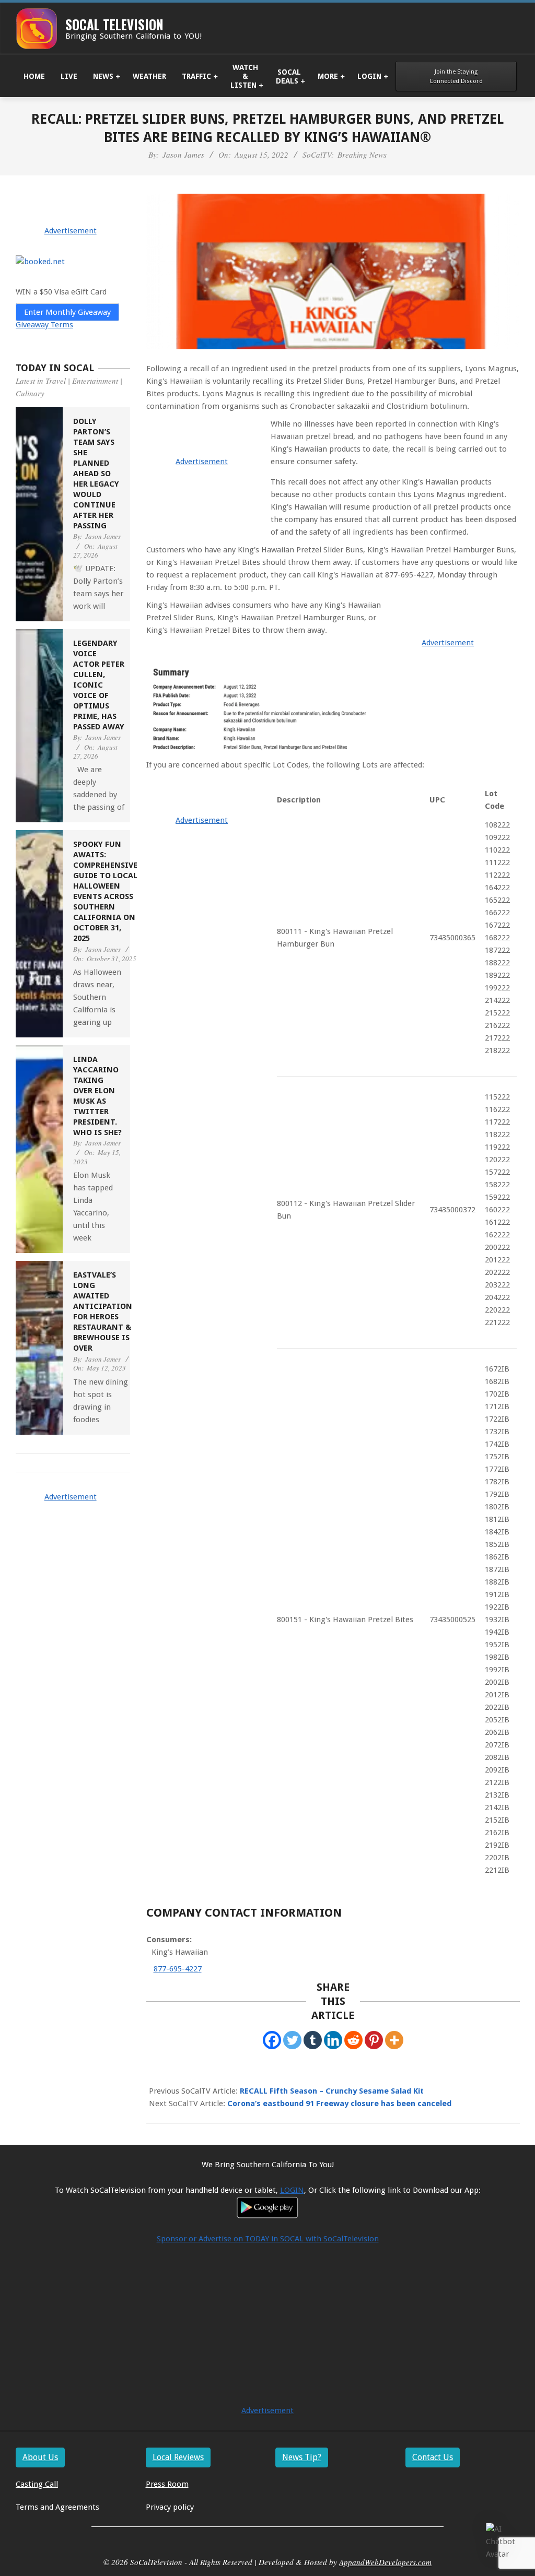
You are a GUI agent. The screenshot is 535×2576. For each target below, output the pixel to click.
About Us (40, 2457)
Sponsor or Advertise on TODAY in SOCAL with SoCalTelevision (268, 2239)
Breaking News (362, 155)
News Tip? (302, 2457)
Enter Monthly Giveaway (67, 312)
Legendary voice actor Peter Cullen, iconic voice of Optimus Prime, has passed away (99, 685)
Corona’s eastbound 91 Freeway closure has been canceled (339, 2104)
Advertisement (202, 462)
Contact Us (433, 2457)
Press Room (167, 2484)
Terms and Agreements (57, 2507)
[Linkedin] (333, 2040)
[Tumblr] (313, 2040)
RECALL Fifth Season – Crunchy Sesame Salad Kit (332, 2091)
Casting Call (37, 2484)
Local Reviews (178, 2457)
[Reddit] (353, 2040)
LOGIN (292, 2190)
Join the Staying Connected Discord (456, 76)
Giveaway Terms (44, 325)
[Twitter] (292, 2040)
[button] (503, 2542)
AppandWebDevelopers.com (385, 2562)
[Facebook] (272, 2040)
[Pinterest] (374, 2040)
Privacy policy (170, 2507)
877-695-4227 (178, 1969)
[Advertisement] (267, 2331)
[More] (394, 2040)
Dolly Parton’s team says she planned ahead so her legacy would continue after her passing (96, 474)
